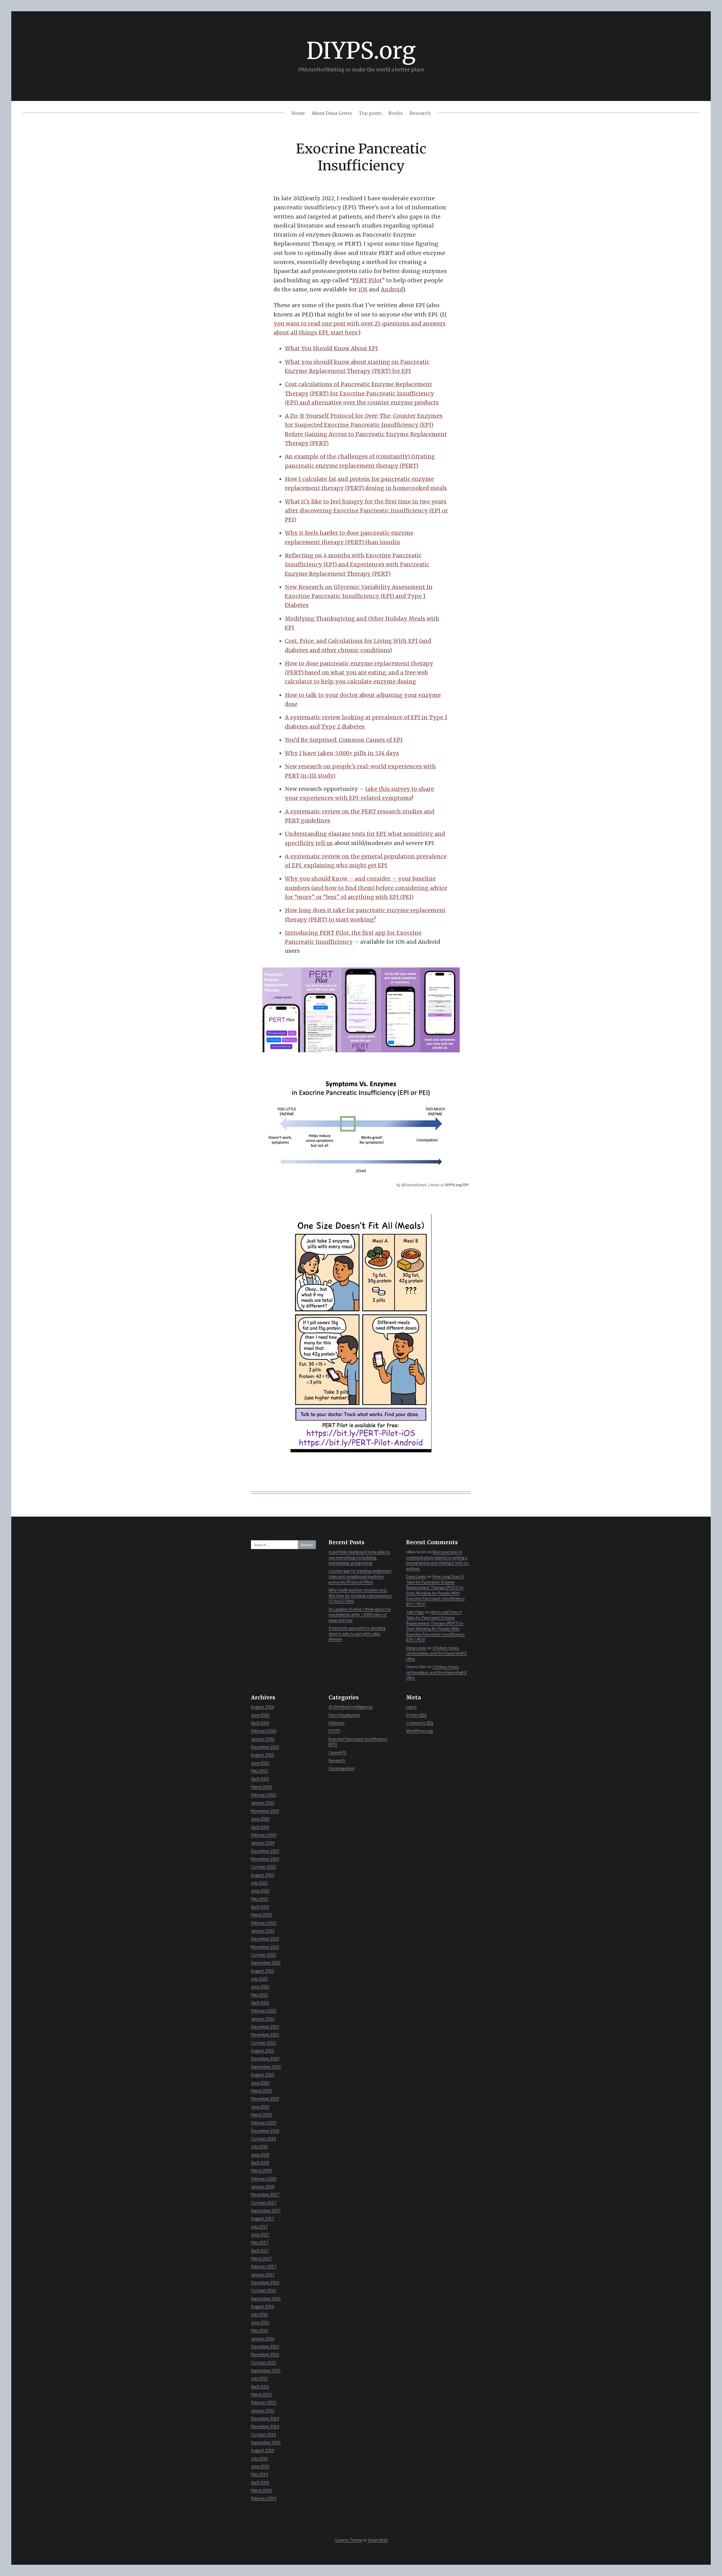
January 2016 (263, 2338)
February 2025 (264, 1795)
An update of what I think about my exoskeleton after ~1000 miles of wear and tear (360, 1614)
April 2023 (260, 1907)
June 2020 (260, 2083)
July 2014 (259, 2458)
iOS (363, 289)
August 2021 (263, 2050)
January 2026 (263, 1739)
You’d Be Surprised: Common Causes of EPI (344, 740)
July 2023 (259, 1883)
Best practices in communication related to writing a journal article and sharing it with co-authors (438, 1560)
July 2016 (259, 2314)
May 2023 (260, 1899)
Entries (416, 1715)
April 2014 (260, 2482)
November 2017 (265, 2194)
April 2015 (260, 2386)
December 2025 (265, 1747)
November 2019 (265, 2098)
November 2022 (265, 1947)
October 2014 (264, 2434)
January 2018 (263, 2186)
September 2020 (266, 2066)
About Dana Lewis (332, 113)
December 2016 (265, 2282)
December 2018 (265, 2130)
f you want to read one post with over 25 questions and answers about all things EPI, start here (360, 324)
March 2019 (261, 2114)
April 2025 (260, 1778)
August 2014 (263, 2450)
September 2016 (266, 2298)
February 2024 (264, 1835)
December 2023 (265, 1851)
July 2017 (259, 2226)
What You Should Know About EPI (331, 348)
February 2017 (264, 2266)
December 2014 (265, 2418)
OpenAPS (337, 1752)
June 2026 (260, 1715)
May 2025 (260, 1771)
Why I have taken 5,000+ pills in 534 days (342, 753)
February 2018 (264, 2178)
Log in (411, 1707)
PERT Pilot (367, 280)
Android (392, 289)
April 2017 (260, 2250)
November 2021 (265, 2034)
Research (420, 113)
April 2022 (260, 2002)
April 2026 (260, 1723)
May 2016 (260, 2330)
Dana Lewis (416, 1576)
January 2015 (263, 2410)
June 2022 (260, 1986)
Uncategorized (342, 1768)
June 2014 (260, 2466)
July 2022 (259, 1978)
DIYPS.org (361, 51)
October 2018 (264, 2138)
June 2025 (260, 1763)
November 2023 (265, 1859)
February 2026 (264, 1731)
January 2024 (263, 1843)
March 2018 (261, 2170)
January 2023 (263, 1931)
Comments (420, 1723)
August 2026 (263, 1707)
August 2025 (263, 1755)
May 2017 (260, 2242)
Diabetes (337, 1723)
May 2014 (260, 2474)
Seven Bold (378, 2540)
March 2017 (261, 2258)
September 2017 (266, 2210)
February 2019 (264, 2122)
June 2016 (260, 2322)
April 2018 (260, 2162)
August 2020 (263, 2074)
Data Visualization (344, 1715)
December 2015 (265, 2346)
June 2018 (260, 2154)
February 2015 (264, 2402)
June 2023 (260, 1890)
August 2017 (263, 2218)
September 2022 (266, 1962)
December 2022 (265, 1938)
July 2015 (259, 2378)
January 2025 (263, 1802)
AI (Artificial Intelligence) (351, 1707)
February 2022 (264, 2010)
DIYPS (334, 1731)
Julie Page (415, 1612)
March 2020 (261, 2090)
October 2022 (264, 1954)
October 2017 (264, 2202)
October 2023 (264, 1866)
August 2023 (263, 1875)
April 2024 (260, 1827)
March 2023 (261, 1914)
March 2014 (261, 2490)
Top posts (370, 113)
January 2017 (263, 2274)
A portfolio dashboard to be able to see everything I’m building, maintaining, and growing (359, 1557)
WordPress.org (420, 1731)
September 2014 (266, 2442)
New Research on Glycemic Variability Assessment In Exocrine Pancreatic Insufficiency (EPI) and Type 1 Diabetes (359, 596)
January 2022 (263, 2019)
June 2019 (260, 2107)
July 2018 (259, 2146)
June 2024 (260, 1819)
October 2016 (264, 2290)
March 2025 (261, 1787)
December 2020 (265, 2058)
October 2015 (264, 2362)
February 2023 (264, 1923)
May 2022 (260, 1995)
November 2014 (265, 2426)
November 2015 (265, 2354)
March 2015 (261, 2394)
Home (298, 113)
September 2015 (266, 2370)
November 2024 (265, 1811)
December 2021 (265, 2026)
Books (396, 113)
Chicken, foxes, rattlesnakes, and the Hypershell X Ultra (436, 1653)
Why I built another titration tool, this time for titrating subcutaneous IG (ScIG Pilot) (360, 1595)
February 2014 (264, 2498)
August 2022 (263, 1971)
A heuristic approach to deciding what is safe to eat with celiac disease (357, 1633)
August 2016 (263, 2306)
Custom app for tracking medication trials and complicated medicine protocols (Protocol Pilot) (360, 1576)
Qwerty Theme (348, 2540)
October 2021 (264, 2042)
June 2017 (260, 2234)
